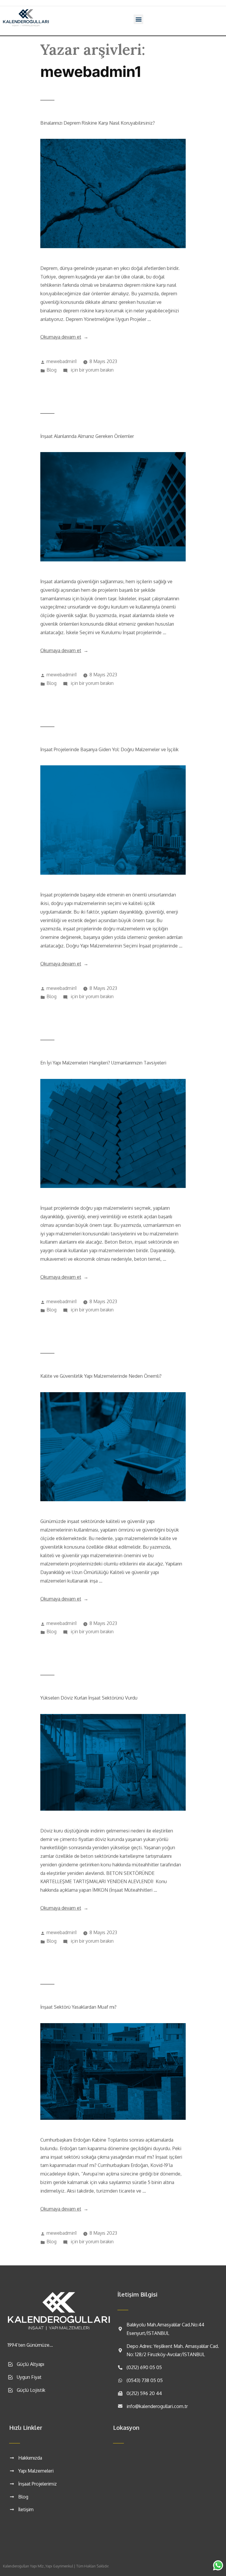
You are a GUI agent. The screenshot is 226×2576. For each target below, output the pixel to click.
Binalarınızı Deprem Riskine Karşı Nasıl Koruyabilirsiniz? (98, 123)
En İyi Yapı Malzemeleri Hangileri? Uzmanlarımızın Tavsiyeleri (103, 1063)
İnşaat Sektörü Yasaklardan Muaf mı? (78, 2007)
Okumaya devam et (64, 337)
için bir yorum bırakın (92, 370)
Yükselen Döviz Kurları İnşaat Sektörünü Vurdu (89, 1698)
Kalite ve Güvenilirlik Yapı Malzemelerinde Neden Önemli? (101, 1376)
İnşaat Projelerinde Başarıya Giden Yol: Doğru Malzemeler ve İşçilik (109, 749)
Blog (51, 370)
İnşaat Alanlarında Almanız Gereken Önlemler (87, 436)
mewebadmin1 (62, 361)
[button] (138, 19)
